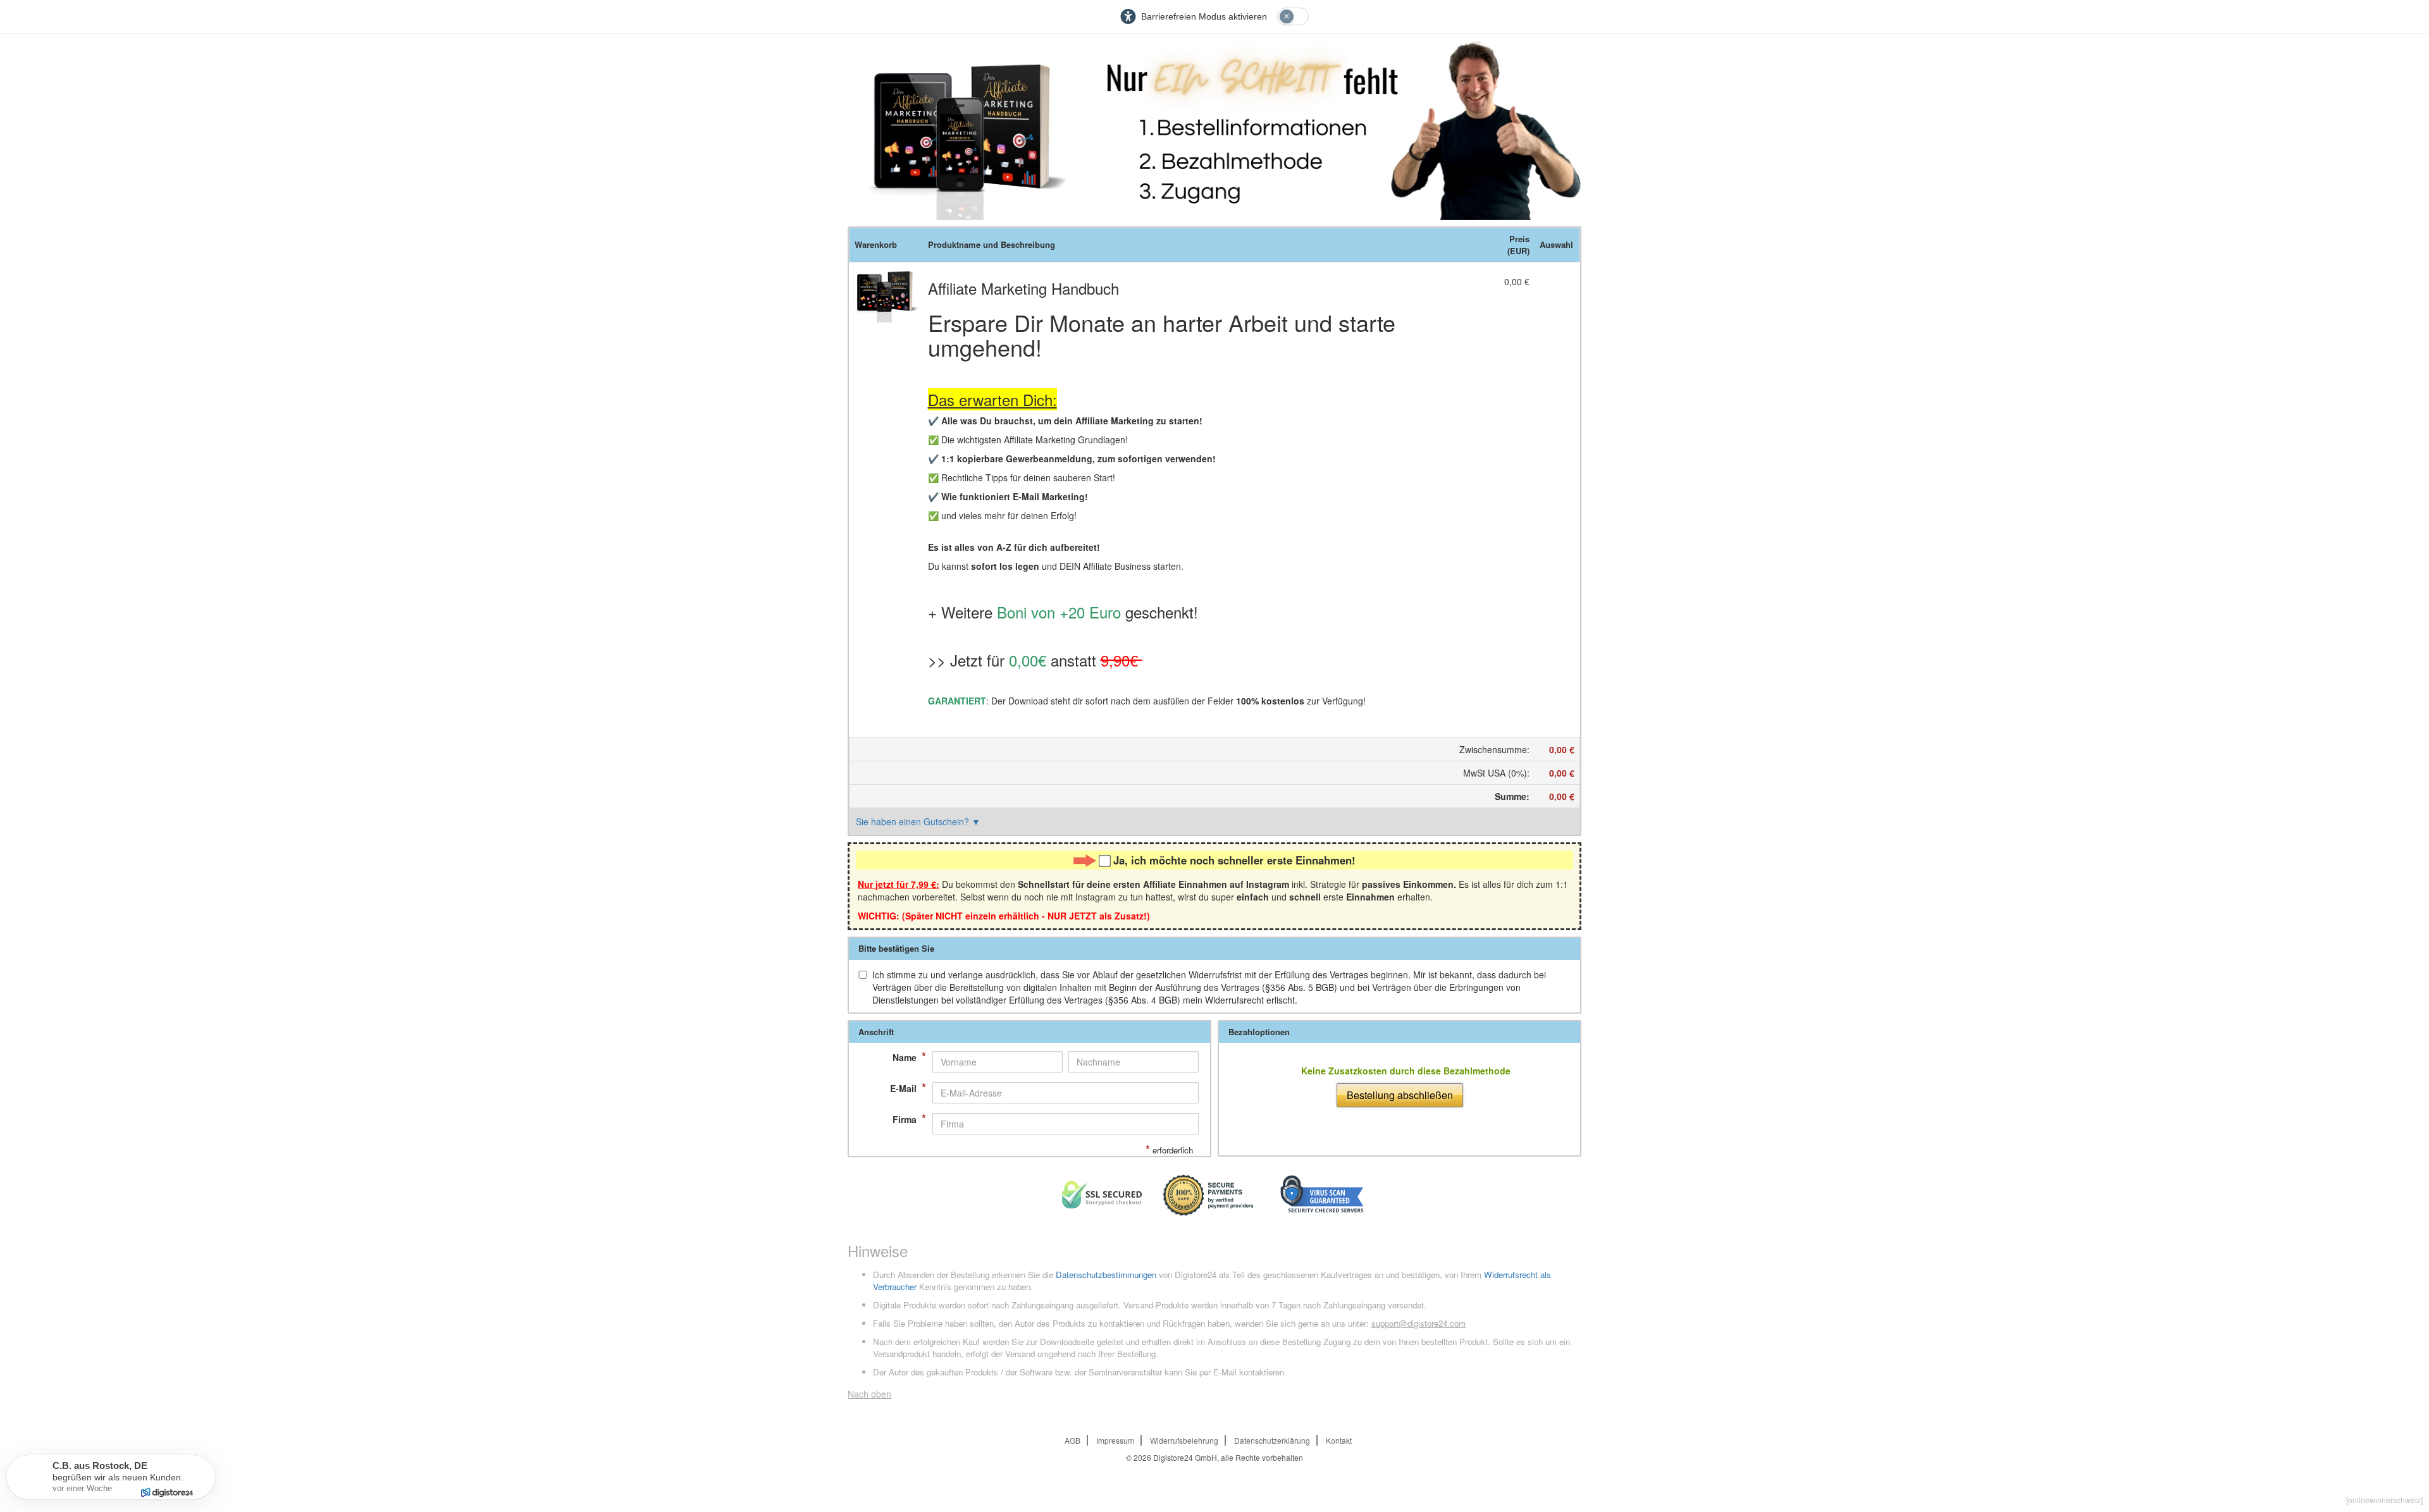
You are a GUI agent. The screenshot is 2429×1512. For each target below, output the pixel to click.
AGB (1072, 1440)
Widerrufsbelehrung (1184, 1440)
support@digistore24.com (1418, 1323)
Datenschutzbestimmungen (1106, 1275)
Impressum (1115, 1440)
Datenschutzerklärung (1272, 1440)
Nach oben (869, 1394)
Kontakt (1339, 1440)
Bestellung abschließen (1400, 1095)
